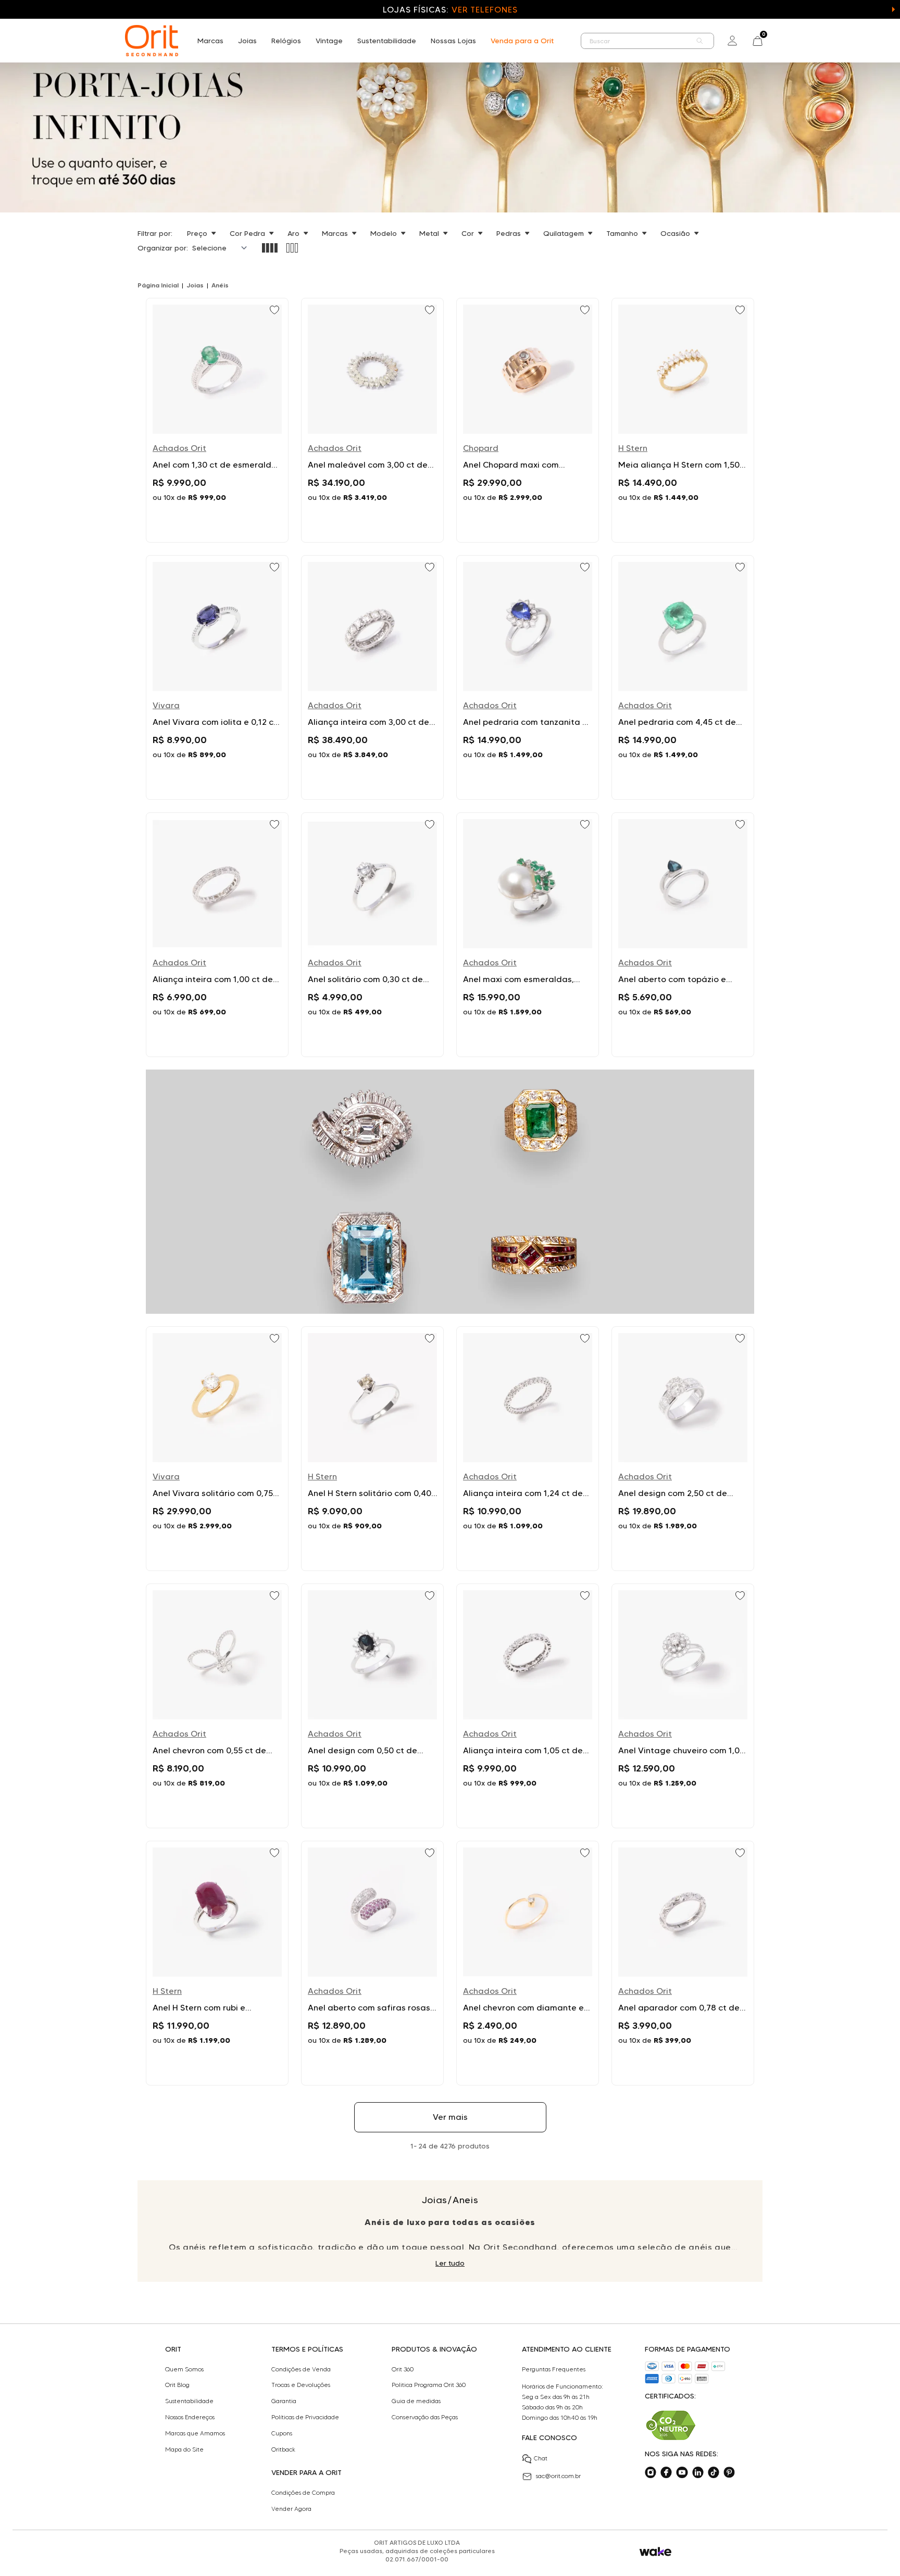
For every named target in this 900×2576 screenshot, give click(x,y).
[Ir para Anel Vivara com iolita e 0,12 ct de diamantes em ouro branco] (217, 677)
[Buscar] (700, 41)
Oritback (283, 2449)
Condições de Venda (301, 2369)
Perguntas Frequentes (554, 2369)
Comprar (217, 522)
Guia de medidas (416, 2401)
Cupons (282, 2433)
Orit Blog (177, 2385)
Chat (541, 2458)
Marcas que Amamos (195, 2433)
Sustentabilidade (387, 41)
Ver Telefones (484, 10)
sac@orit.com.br (558, 2476)
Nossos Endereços (190, 2417)
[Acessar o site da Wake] (655, 2552)
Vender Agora (291, 2509)
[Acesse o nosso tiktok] (714, 2472)
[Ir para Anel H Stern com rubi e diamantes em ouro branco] (217, 1963)
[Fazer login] (732, 41)
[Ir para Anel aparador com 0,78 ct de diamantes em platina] (683, 1963)
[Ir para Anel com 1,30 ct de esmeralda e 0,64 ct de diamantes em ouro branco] (217, 420)
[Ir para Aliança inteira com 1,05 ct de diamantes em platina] (528, 1706)
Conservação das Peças (425, 2417)
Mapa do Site (184, 2449)
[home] (152, 41)
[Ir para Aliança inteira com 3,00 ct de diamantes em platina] (372, 677)
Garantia (284, 2401)
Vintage (329, 41)
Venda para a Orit (522, 41)
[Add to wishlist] (276, 311)
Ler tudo (450, 2263)
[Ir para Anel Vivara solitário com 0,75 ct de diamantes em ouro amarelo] (217, 1449)
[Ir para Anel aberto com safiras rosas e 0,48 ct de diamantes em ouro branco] (372, 1963)
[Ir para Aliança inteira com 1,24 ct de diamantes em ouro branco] (528, 1449)
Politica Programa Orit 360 (429, 2385)
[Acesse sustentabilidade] (671, 2425)
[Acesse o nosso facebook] (666, 2472)
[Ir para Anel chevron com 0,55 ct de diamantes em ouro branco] (217, 1706)
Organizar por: (163, 248)
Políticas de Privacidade (305, 2417)
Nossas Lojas (453, 41)
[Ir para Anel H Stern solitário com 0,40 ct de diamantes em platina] (372, 1449)
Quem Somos (184, 2369)
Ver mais (450, 2117)
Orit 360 (403, 2369)
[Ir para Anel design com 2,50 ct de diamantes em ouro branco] (683, 1449)
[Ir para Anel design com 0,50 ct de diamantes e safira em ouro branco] (372, 1706)
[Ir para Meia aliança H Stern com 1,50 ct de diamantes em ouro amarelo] (683, 420)
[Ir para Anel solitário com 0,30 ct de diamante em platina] (372, 935)
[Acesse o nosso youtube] (682, 2472)
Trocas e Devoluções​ (301, 2385)
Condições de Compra (303, 2493)
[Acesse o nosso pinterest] (729, 2472)
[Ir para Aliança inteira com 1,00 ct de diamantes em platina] (217, 935)
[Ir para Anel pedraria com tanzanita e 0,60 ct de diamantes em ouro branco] (528, 677)
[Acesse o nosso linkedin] (698, 2472)
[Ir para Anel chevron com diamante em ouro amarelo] (528, 1963)
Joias (247, 41)
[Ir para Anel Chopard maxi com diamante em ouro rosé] (528, 420)
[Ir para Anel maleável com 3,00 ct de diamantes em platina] (372, 420)
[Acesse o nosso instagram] (651, 2472)
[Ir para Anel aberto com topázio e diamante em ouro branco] (683, 935)
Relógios (286, 41)
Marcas (210, 41)
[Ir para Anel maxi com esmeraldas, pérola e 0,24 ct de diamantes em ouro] (528, 935)
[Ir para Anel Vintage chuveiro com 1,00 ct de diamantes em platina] (683, 1706)
